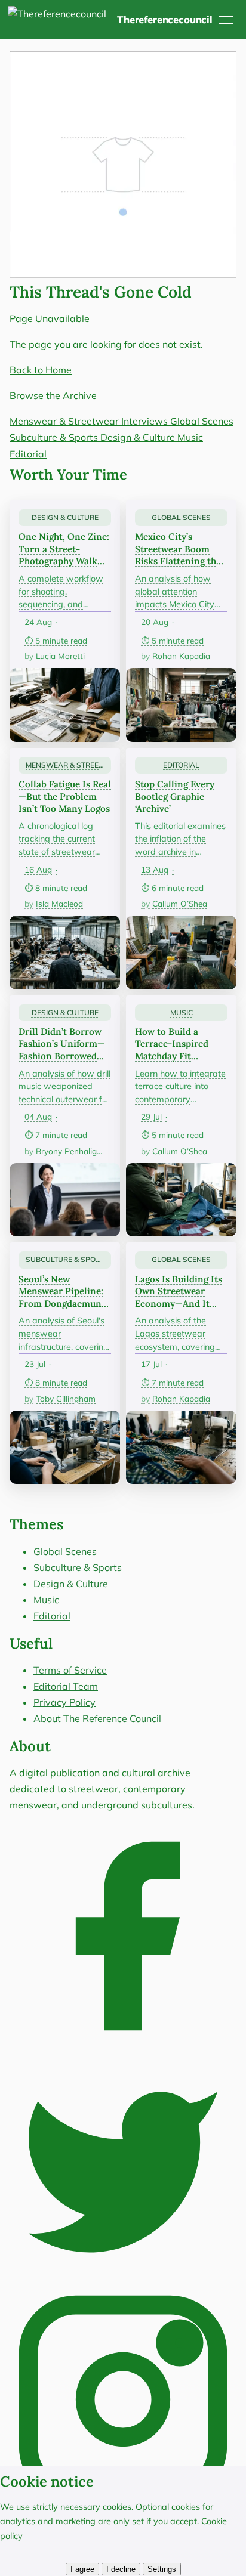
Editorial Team (66, 1686)
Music (190, 437)
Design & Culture (139, 437)
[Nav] (226, 20)
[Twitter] (123, 2277)
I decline (121, 2569)
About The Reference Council (97, 1718)
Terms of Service (70, 1670)
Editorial (28, 454)
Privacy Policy (64, 1702)
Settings (162, 2569)
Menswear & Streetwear (65, 421)
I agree (82, 2569)
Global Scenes (202, 421)
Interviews (146, 421)
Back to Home (41, 370)
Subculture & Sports (55, 437)
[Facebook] (123, 2046)
